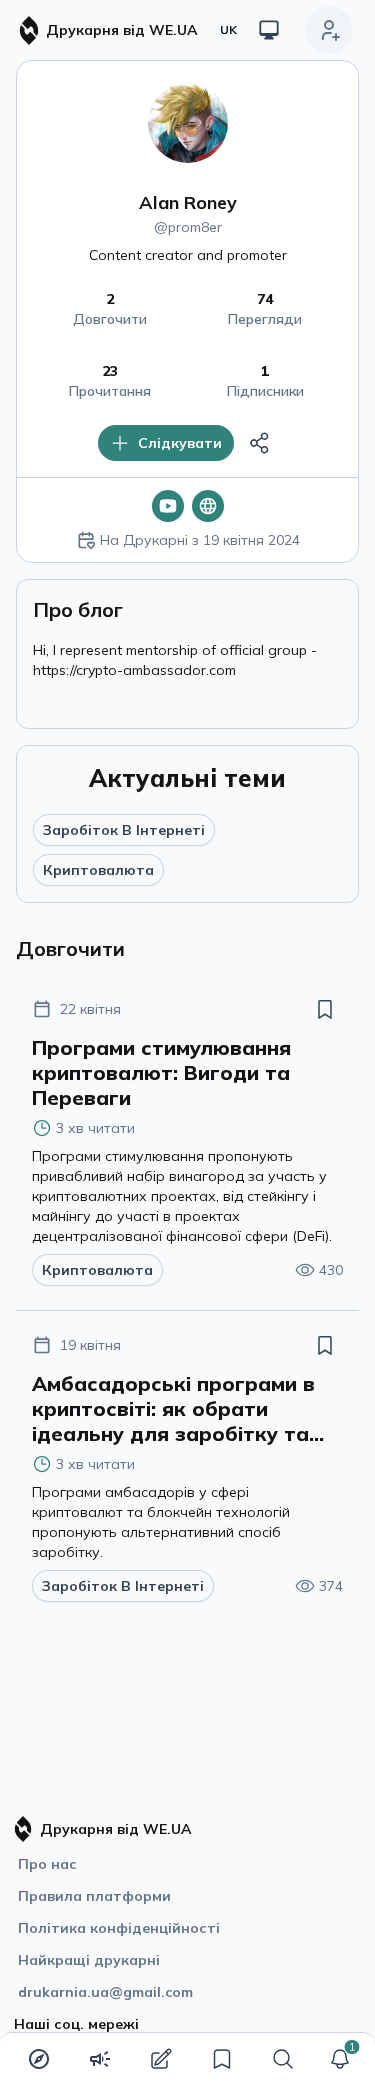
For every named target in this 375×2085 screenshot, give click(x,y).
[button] (340, 2059)
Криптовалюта (98, 870)
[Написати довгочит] (161, 2059)
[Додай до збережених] (325, 1009)
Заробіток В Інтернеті (124, 830)
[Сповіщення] (340, 2059)
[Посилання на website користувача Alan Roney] (208, 506)
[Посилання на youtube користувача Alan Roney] (168, 506)
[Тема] (269, 30)
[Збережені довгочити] (222, 2059)
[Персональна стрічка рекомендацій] (39, 2059)
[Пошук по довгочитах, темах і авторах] (283, 2059)
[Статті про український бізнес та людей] (100, 2059)
